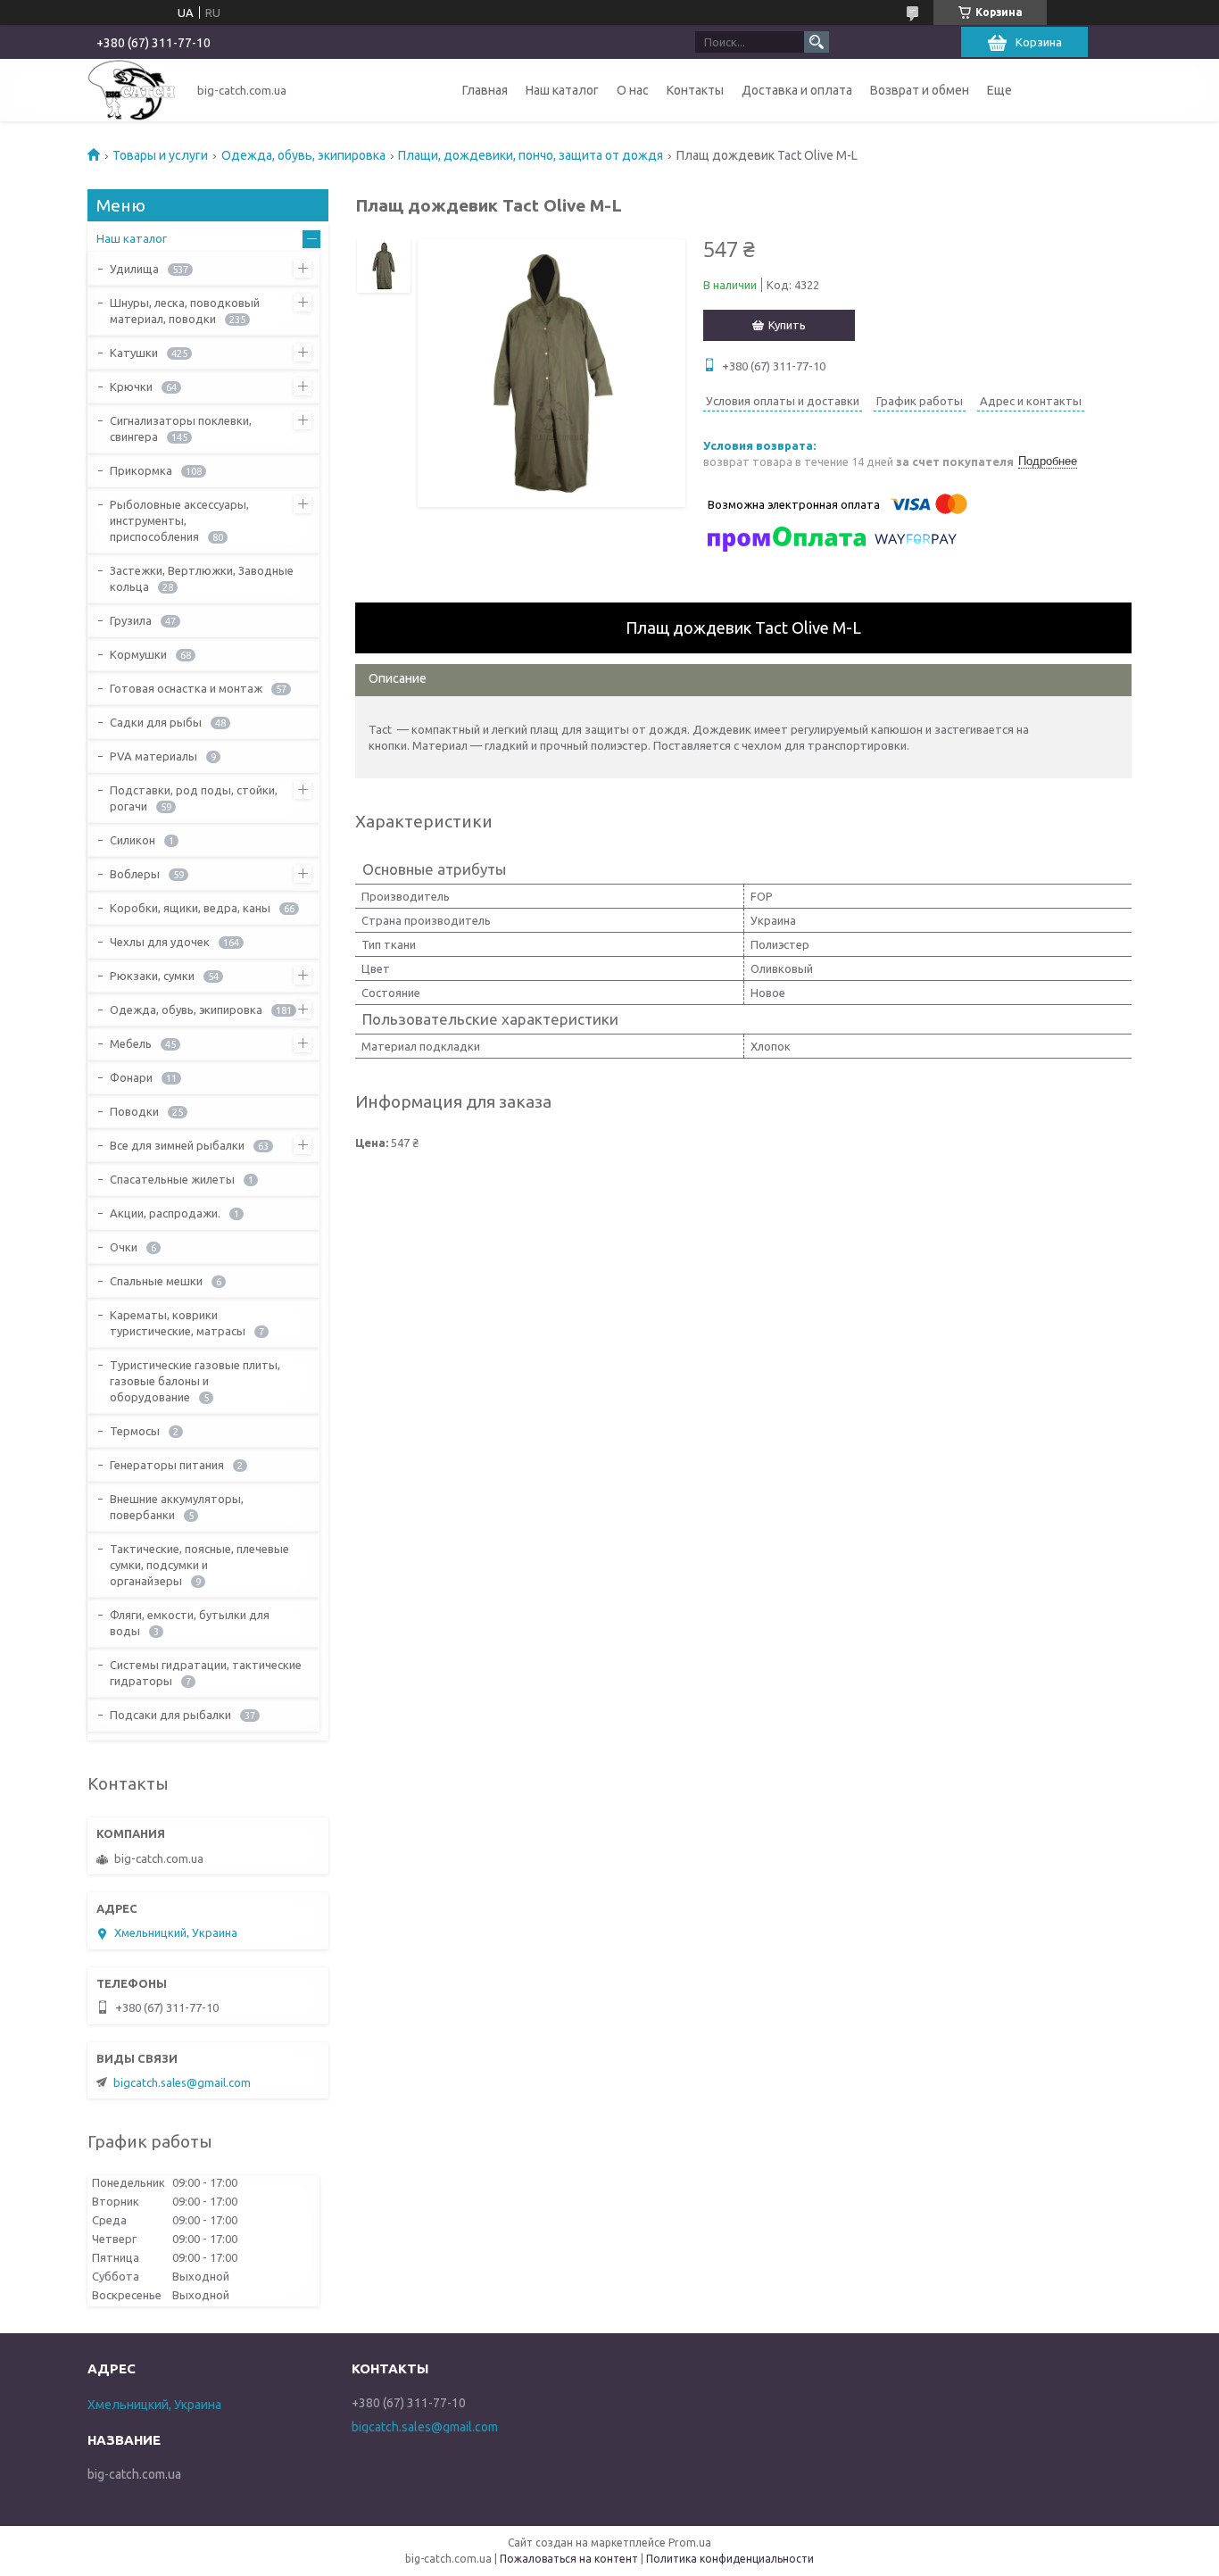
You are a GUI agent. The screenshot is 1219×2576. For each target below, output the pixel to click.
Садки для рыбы (156, 722)
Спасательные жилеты (172, 1179)
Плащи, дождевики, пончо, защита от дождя (531, 155)
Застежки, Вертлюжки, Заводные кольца (202, 578)
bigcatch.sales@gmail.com (182, 2082)
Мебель (131, 1043)
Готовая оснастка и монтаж (186, 688)
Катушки (134, 353)
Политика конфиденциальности (730, 2559)
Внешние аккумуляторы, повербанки (177, 1507)
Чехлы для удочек (160, 942)
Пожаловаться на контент (569, 2559)
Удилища (134, 269)
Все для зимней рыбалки (177, 1145)
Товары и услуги (160, 155)
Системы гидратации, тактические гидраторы (206, 1673)
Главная (485, 90)
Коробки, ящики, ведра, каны (190, 908)
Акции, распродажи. (165, 1213)
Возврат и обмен (920, 90)
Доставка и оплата (797, 90)
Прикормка (141, 470)
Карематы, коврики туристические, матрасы (178, 1323)
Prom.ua (690, 2543)
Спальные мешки (156, 1281)
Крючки (131, 386)
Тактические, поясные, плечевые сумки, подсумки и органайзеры (199, 1565)
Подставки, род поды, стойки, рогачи (194, 798)
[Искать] (817, 42)
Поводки (134, 1111)
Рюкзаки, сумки (152, 976)
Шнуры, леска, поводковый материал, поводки (185, 311)
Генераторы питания (167, 1465)
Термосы (135, 1431)
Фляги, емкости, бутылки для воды (190, 1623)
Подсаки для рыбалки (170, 1715)
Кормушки (138, 654)
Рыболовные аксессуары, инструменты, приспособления (179, 520)
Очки (124, 1247)
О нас (633, 90)
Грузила (131, 620)
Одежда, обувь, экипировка (303, 155)
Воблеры (135, 874)
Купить (787, 325)
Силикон (133, 840)
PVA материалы (153, 756)
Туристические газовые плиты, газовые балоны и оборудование (195, 1381)
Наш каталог (562, 90)
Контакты (695, 90)
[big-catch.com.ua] (132, 90)
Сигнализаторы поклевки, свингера (181, 428)
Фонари (131, 1077)
